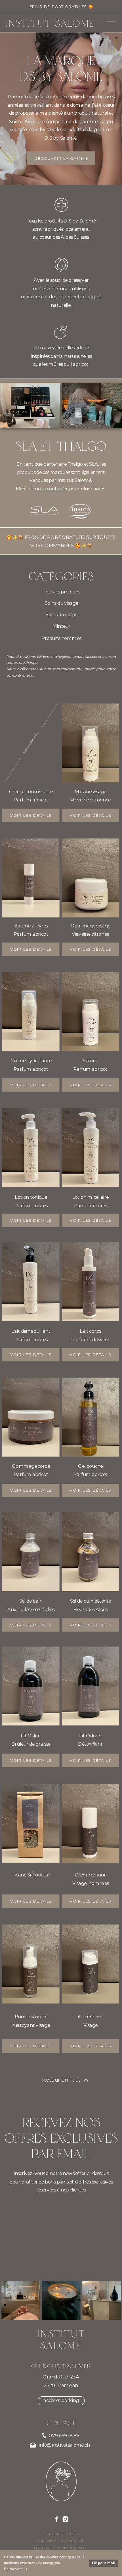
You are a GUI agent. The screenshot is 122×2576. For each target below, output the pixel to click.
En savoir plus (15, 2569)
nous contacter (51, 489)
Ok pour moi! (104, 2563)
